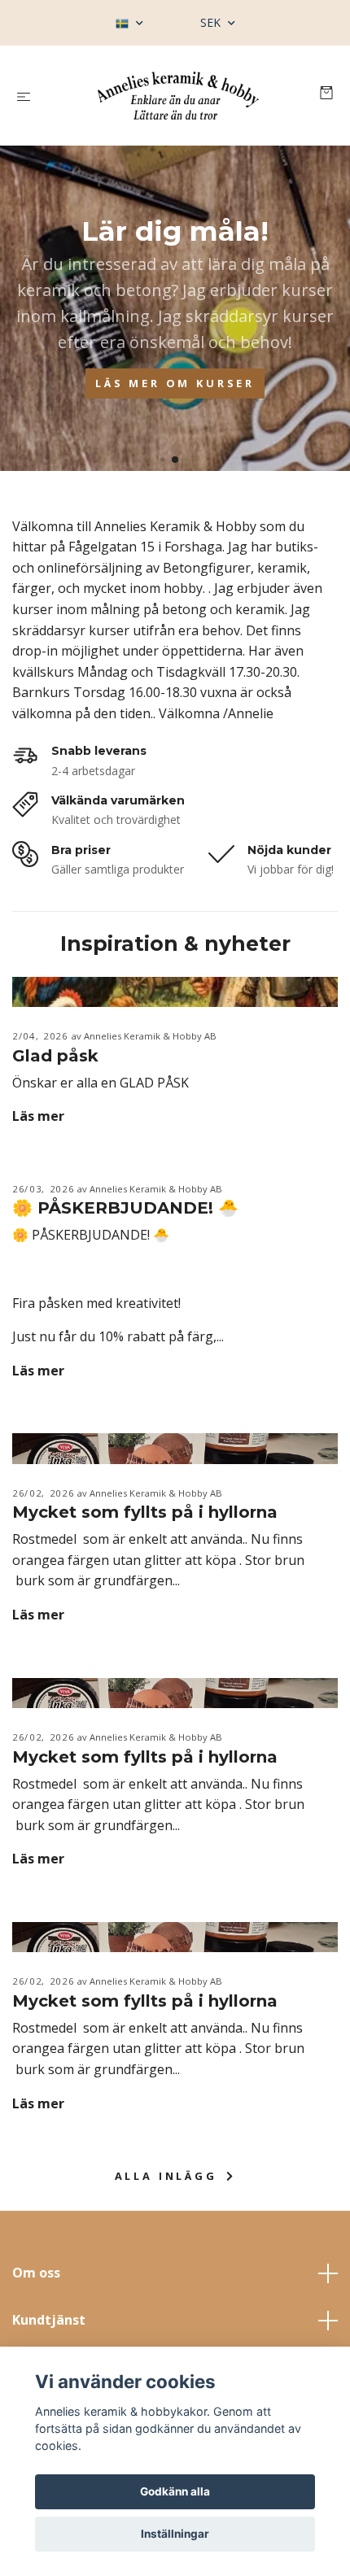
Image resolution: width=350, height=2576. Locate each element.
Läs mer (38, 1116)
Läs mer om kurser (175, 383)
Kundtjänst (49, 2320)
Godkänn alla (175, 2491)
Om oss (36, 2273)
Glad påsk (55, 1056)
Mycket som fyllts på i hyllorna (145, 1512)
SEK (212, 22)
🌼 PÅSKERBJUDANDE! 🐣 (125, 1208)
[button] (162, 459)
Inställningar (175, 2534)
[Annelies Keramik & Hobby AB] (178, 96)
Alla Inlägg (169, 2176)
